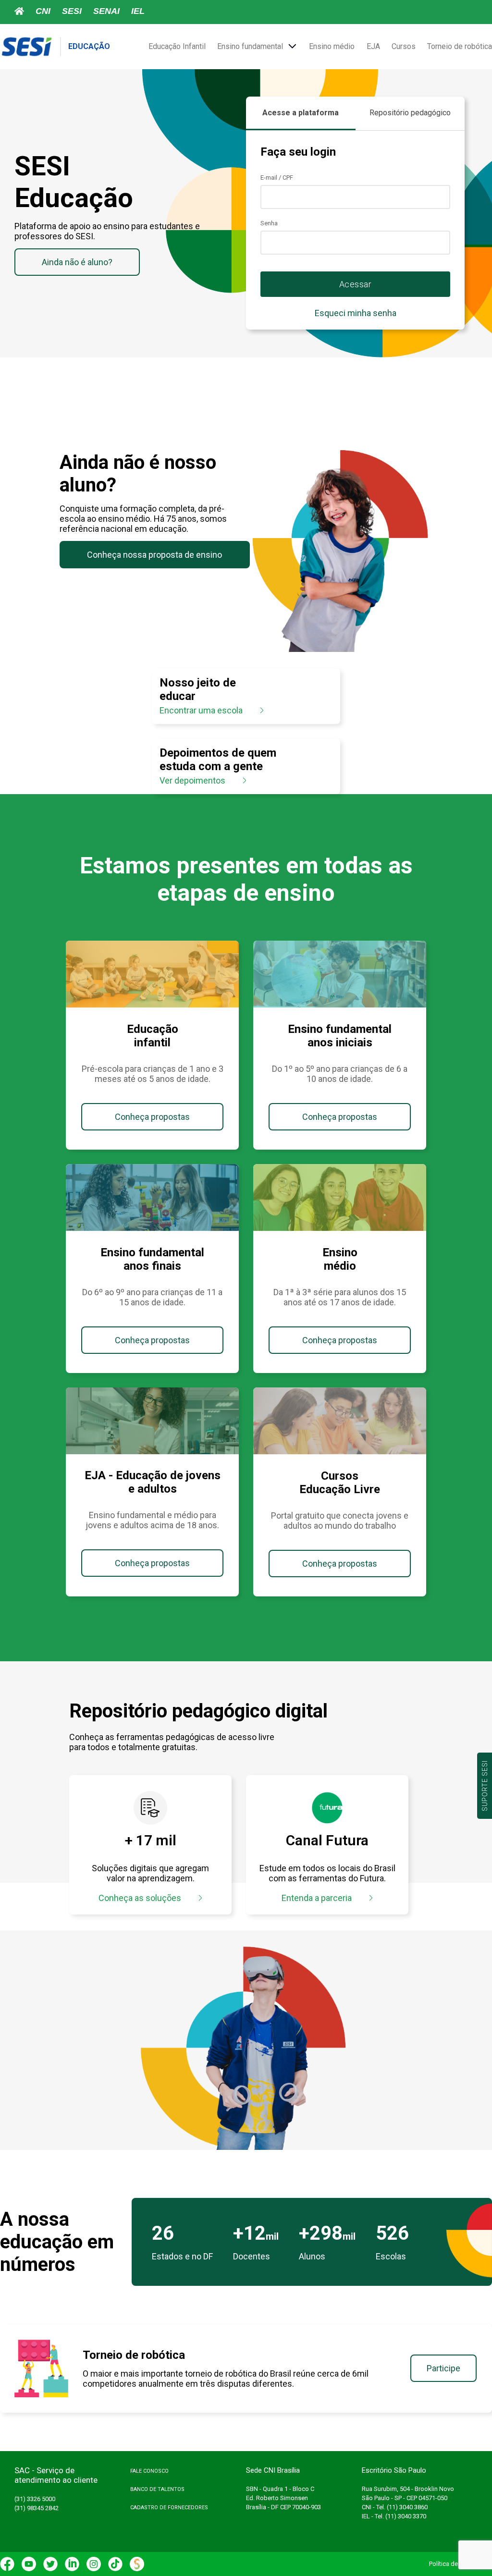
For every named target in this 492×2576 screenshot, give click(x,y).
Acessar (356, 284)
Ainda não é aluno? (77, 262)
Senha (269, 223)
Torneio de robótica (460, 46)
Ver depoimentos (193, 780)
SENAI (106, 11)
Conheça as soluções (141, 1898)
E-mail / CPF (277, 178)
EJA (373, 46)
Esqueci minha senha (356, 313)
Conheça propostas (152, 1117)
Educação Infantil (177, 46)
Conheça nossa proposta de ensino (154, 555)
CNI (43, 11)
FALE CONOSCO (149, 2471)
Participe (443, 2368)
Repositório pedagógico (410, 113)
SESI (72, 11)
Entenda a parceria (318, 1898)
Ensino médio (332, 46)
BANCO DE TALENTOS (157, 2489)
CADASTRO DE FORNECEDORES (169, 2508)
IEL (138, 11)
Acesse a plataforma (301, 113)
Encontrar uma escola (202, 710)
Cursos (404, 46)
